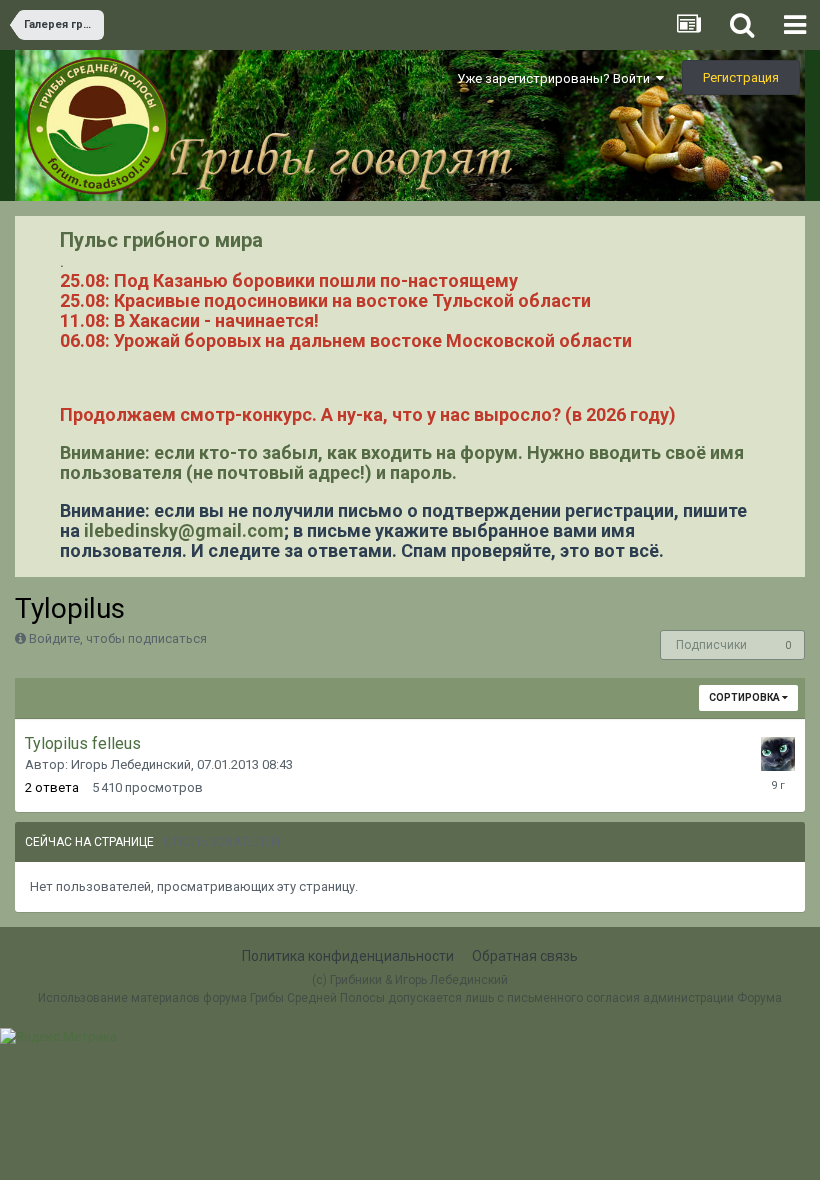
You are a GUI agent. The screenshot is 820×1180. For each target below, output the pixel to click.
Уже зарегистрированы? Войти (556, 78)
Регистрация (741, 77)
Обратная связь (525, 956)
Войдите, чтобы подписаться (118, 638)
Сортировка (745, 697)
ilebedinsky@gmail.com (184, 530)
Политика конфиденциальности (348, 956)
